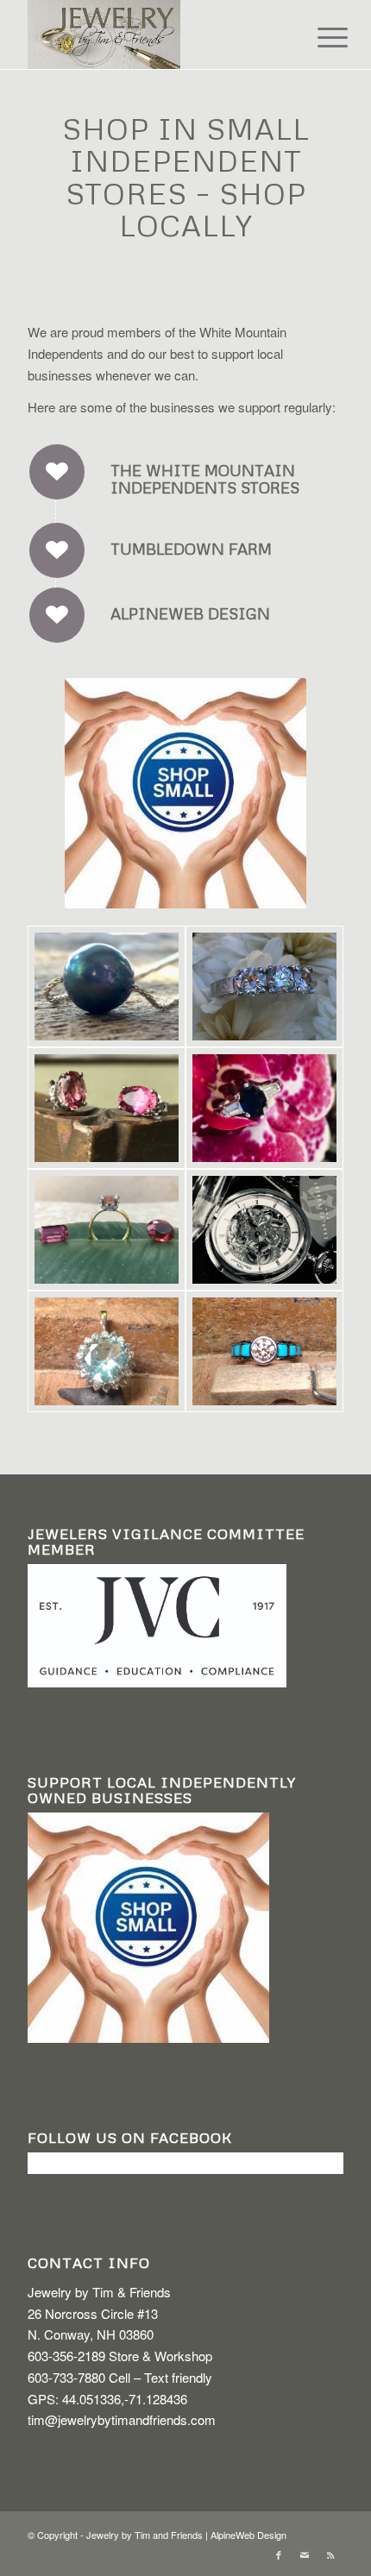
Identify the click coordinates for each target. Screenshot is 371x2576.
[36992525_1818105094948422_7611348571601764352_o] (107, 986)
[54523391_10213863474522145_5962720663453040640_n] (264, 1230)
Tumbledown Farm (191, 549)
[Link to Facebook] (279, 2554)
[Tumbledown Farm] (57, 550)
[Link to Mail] (305, 2554)
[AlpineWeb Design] (57, 615)
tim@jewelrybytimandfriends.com (122, 2419)
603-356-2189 (66, 2356)
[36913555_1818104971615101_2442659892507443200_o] (107, 1108)
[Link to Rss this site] (330, 2554)
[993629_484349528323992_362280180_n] (107, 1351)
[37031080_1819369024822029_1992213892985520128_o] (107, 1230)
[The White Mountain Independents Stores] (57, 472)
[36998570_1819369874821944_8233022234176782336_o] (264, 986)
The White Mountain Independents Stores (205, 479)
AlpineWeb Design (190, 613)
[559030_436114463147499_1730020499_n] (264, 1351)
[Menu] (319, 36)
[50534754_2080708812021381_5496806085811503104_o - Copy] (264, 1108)
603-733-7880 (66, 2377)
